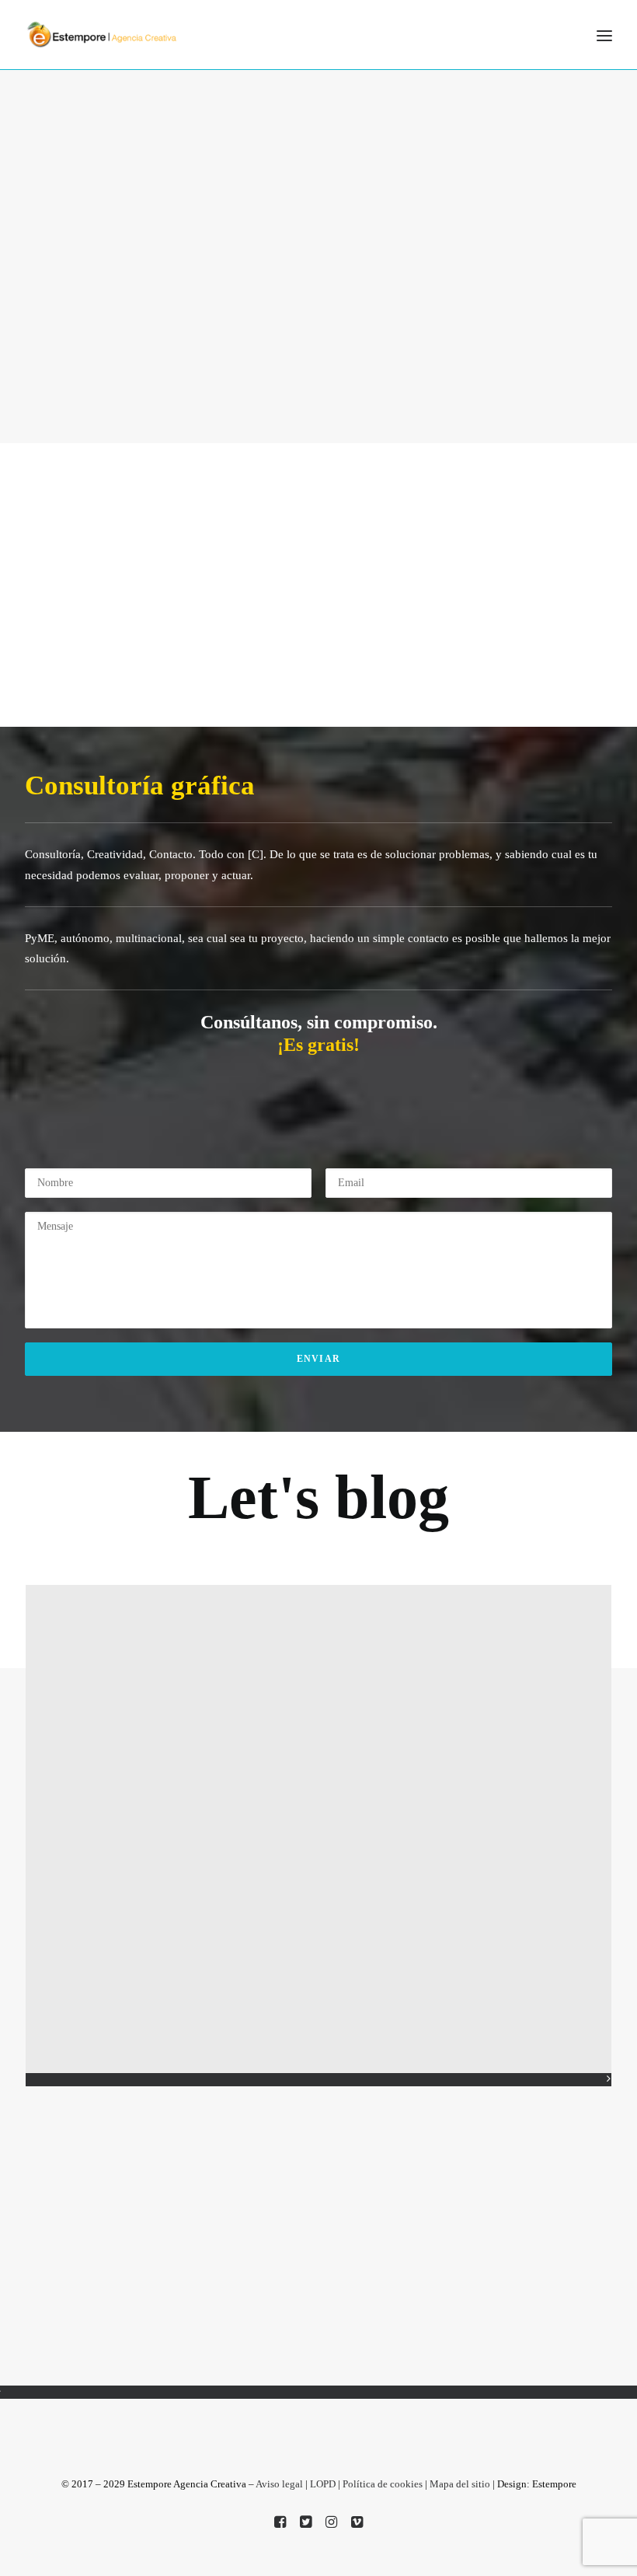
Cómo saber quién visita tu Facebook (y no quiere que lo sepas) (118, 1771)
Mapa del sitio (460, 2484)
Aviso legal (279, 2484)
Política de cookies (383, 2484)
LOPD (323, 2484)
